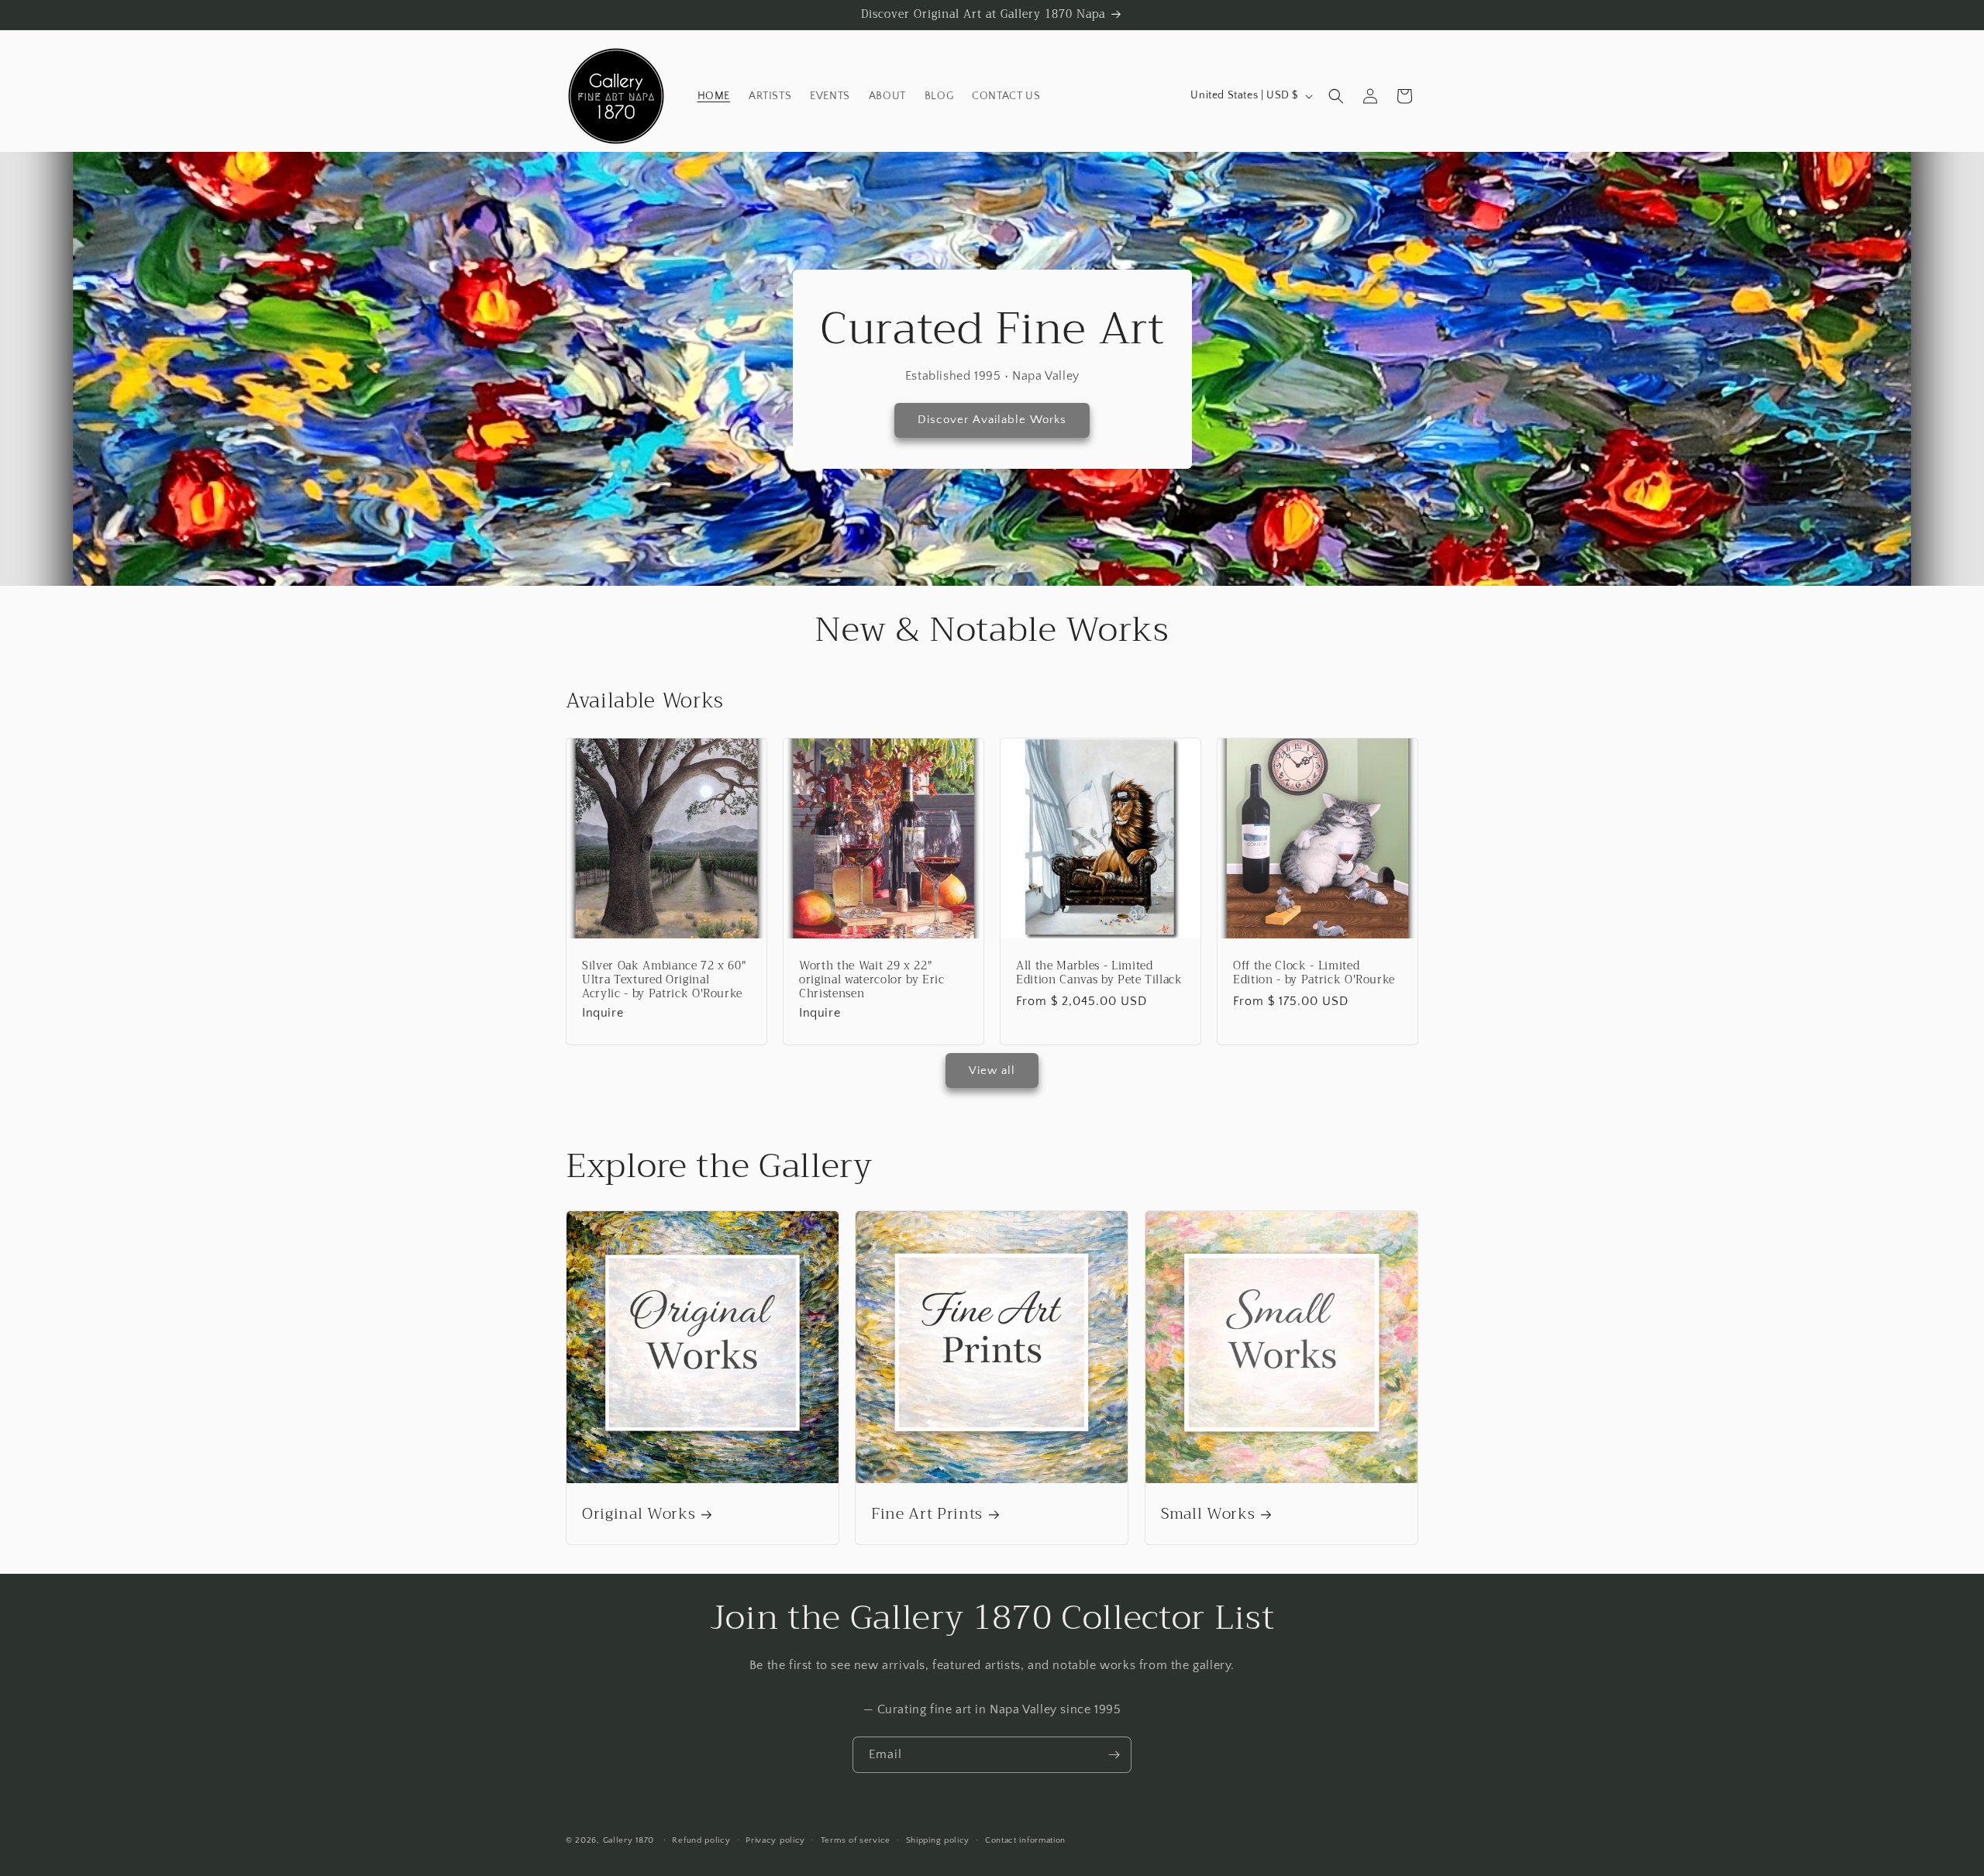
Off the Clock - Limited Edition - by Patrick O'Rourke (1314, 973)
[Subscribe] (1114, 1755)
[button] (1336, 96)
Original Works (639, 1514)
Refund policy (701, 1840)
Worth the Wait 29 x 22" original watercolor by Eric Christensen (872, 981)
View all (992, 1071)
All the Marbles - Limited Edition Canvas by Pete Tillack (1099, 973)
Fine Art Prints (927, 1514)
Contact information (1025, 1840)
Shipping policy (938, 1840)
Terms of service (856, 1840)
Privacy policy (775, 1840)
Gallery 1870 (629, 1840)
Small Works (1208, 1514)
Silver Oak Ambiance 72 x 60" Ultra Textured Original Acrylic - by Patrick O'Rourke (664, 981)
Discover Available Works (992, 420)
